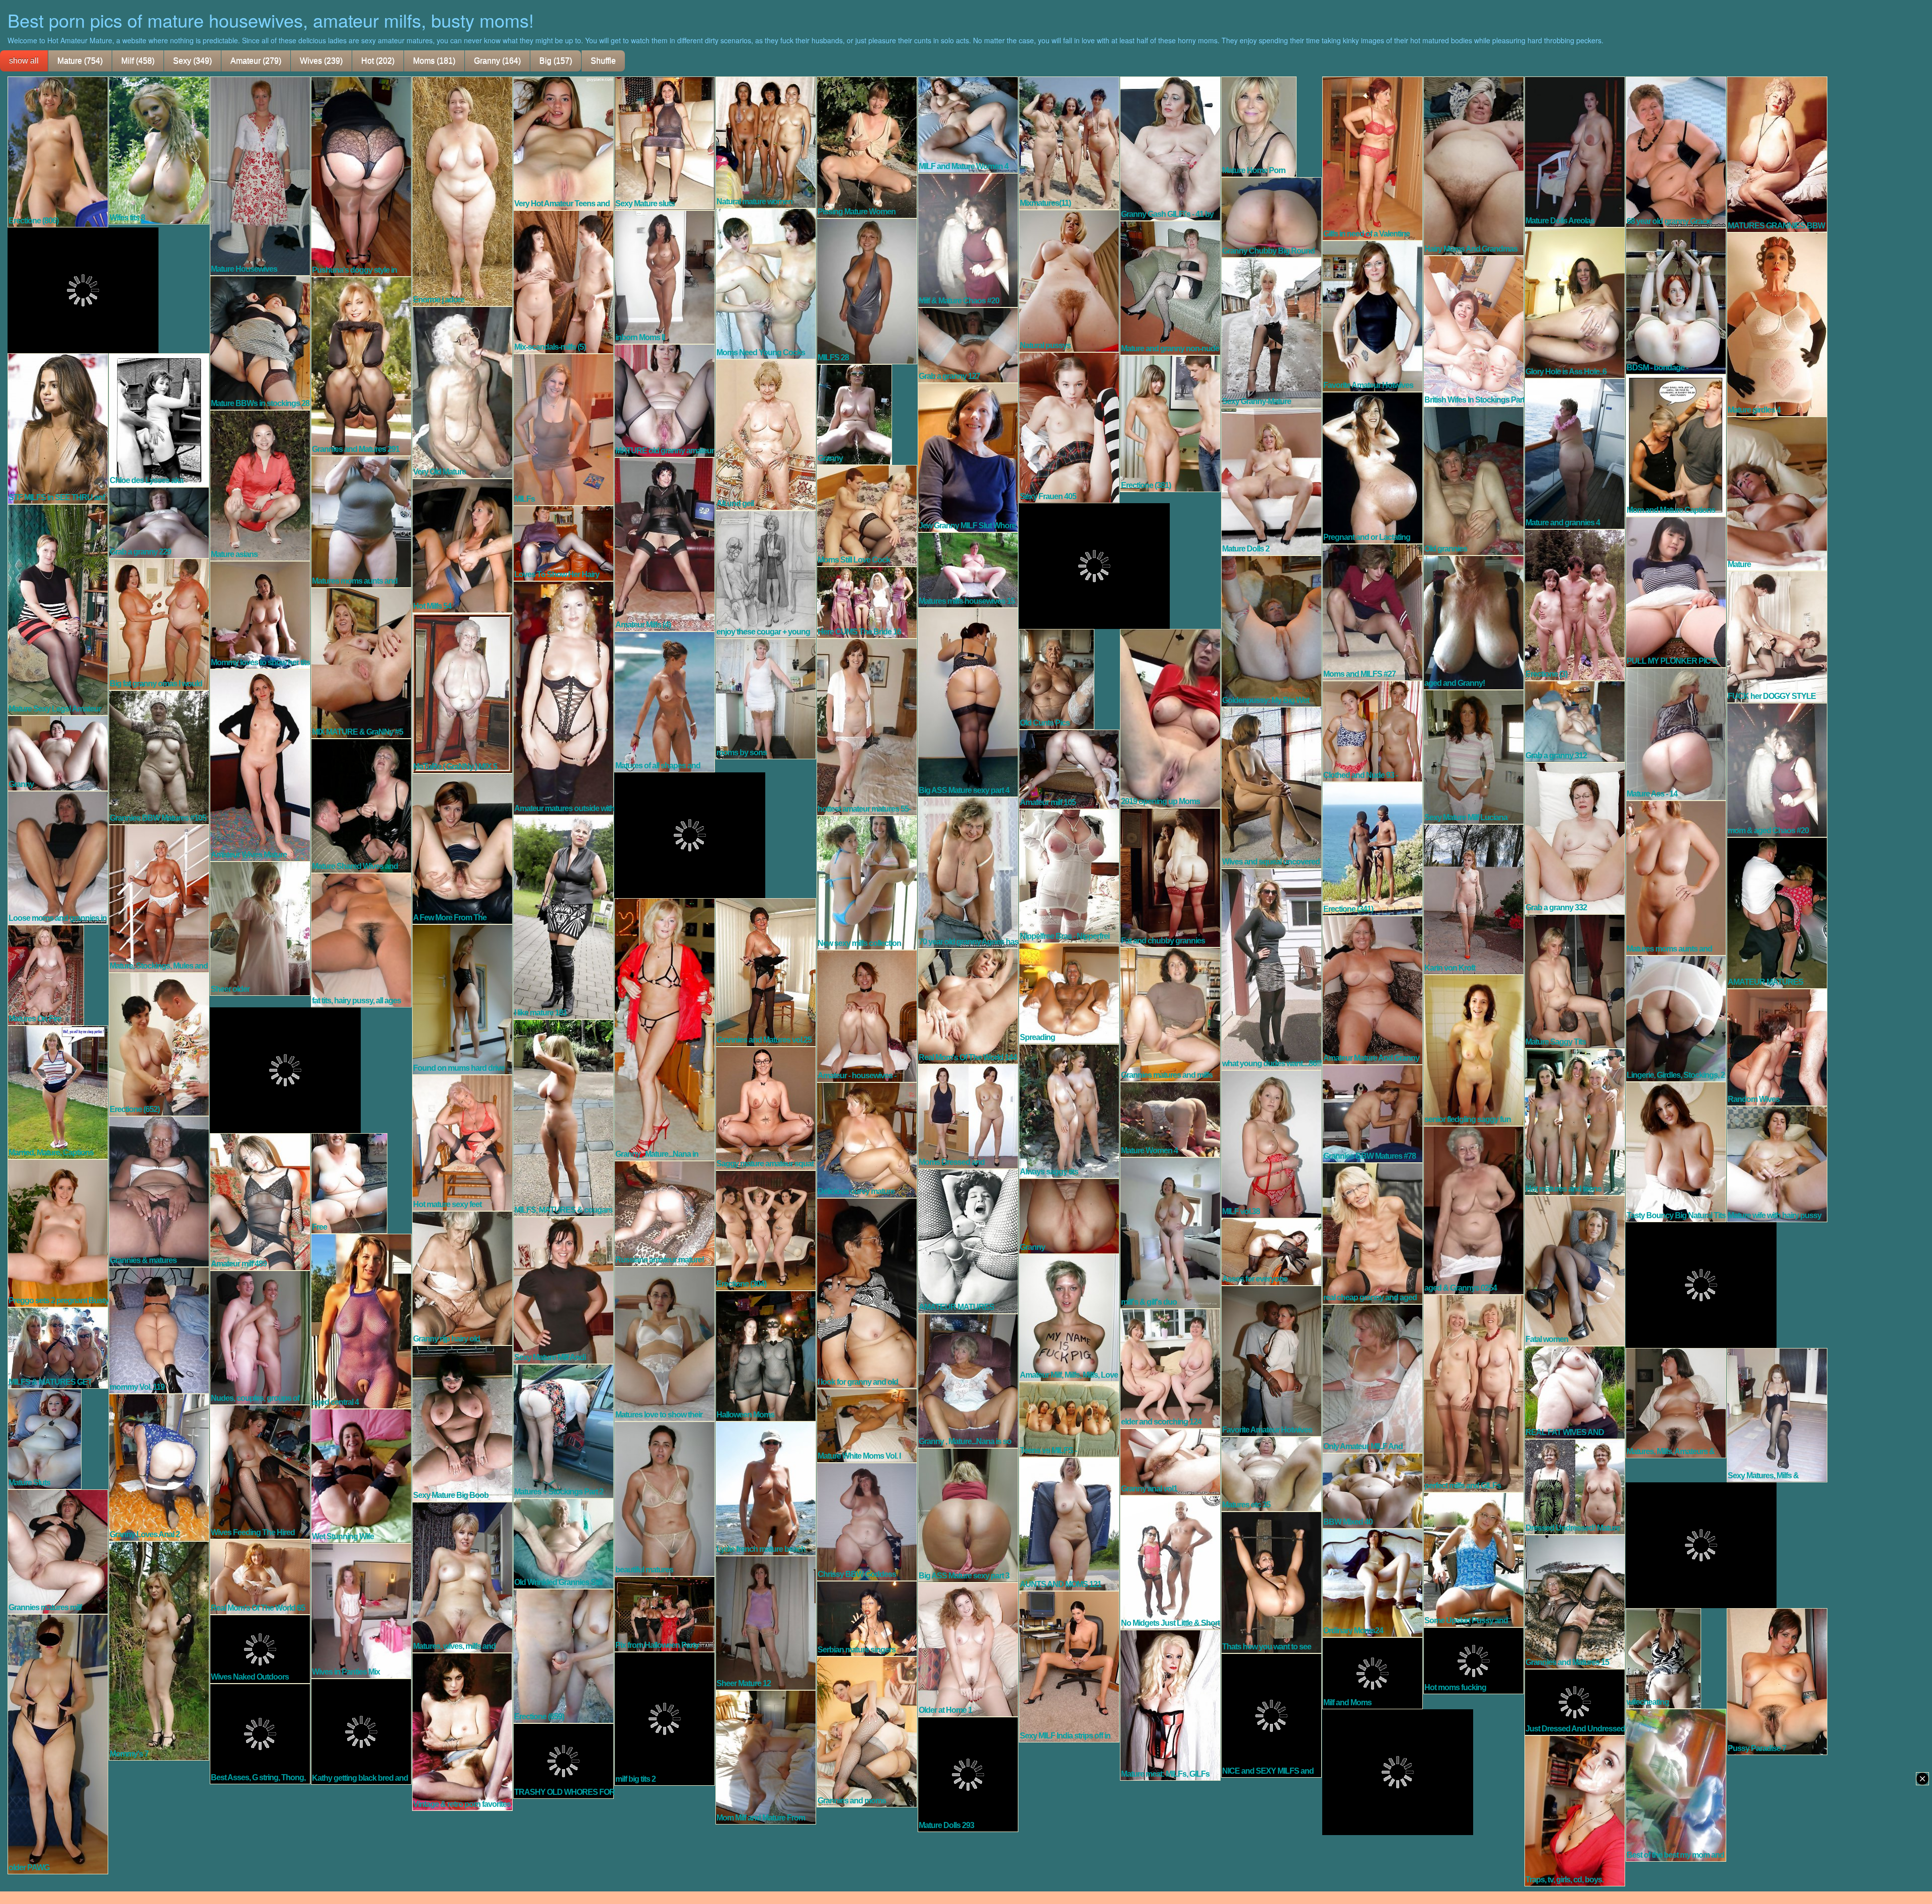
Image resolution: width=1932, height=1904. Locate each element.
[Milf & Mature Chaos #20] (968, 240)
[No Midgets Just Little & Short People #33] (1170, 1562)
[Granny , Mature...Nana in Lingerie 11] (665, 1028)
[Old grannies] (1474, 480)
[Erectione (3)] (1575, 604)
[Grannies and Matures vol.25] (766, 972)
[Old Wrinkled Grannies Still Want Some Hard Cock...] (563, 1543)
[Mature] (1777, 493)
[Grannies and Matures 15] (1575, 1601)
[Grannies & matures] (159, 1191)
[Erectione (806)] (58, 151)
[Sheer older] (260, 928)
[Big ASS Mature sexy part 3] (968, 1515)
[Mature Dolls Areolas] (1575, 151)
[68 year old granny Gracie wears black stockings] (1676, 151)
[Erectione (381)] (1170, 423)
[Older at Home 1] (968, 1649)
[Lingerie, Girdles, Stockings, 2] (1676, 1018)
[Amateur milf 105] (1069, 768)
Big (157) (556, 61)
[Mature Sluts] (45, 1438)
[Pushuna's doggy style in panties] (361, 176)
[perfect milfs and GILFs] (1474, 1393)
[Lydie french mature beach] (766, 1488)
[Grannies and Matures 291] (361, 365)
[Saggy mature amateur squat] (766, 1107)
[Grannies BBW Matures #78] (1373, 1113)
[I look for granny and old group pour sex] (867, 1293)
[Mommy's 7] (159, 1650)
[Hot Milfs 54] (462, 545)
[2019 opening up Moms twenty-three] (1170, 718)
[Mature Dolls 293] (968, 1774)
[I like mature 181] (563, 916)
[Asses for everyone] (1271, 1251)
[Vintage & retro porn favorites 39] (462, 1731)
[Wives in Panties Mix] (361, 1610)
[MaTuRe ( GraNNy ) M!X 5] (462, 692)
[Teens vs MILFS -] (1069, 1418)
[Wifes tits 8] (159, 149)
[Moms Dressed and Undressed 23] (968, 1116)
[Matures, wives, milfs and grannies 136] (462, 1576)
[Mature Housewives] (260, 175)
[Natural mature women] (766, 141)
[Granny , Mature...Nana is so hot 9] (968, 1380)
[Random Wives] (1777, 1047)
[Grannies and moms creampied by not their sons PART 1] (867, 1731)
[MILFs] (563, 429)
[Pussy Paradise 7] (1777, 1681)
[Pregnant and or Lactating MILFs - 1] (1373, 467)
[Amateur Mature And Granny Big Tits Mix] (1373, 989)
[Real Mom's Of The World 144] (968, 1005)
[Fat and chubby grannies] (1170, 877)
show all (24, 61)
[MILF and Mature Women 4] (968, 124)
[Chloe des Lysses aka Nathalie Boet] (159, 419)
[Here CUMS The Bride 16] (867, 602)
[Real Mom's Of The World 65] (260, 1576)
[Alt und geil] (766, 434)
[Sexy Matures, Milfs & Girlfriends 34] (1777, 1414)
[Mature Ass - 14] (1676, 733)
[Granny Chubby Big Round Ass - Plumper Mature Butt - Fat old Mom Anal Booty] (1271, 216)
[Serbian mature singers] (867, 1618)
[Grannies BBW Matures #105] (159, 757)
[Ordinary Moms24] (1373, 1582)
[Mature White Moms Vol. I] (867, 1425)
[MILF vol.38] (1271, 1143)
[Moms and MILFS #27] (1373, 611)
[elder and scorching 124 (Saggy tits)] (1170, 1368)
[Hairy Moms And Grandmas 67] (1474, 165)
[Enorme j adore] (462, 191)
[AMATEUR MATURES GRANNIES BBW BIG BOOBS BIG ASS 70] (1777, 912)
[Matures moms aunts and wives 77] (361, 521)
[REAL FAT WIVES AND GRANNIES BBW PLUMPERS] (1575, 1392)
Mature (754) (80, 61)
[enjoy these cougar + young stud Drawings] (766, 574)
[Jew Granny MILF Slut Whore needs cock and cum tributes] (968, 457)
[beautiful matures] (665, 1498)
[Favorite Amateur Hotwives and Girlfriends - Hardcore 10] (1271, 1360)
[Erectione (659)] (563, 1655)
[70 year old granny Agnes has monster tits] (968, 872)
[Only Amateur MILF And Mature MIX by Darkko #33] (1373, 1378)
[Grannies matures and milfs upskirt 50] (1170, 1014)
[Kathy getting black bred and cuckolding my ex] (361, 1731)
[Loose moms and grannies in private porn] (58, 857)
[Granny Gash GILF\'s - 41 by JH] (1170, 148)
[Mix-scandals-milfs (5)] (563, 281)
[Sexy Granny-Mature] (1271, 332)
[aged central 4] (361, 1320)
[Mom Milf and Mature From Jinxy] (766, 1757)
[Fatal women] (1575, 1270)
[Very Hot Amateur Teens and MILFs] (563, 142)
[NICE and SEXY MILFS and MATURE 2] (1271, 1715)
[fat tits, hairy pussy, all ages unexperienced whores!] (361, 939)
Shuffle (603, 61)
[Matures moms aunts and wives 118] (1676, 877)
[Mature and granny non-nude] (1170, 287)
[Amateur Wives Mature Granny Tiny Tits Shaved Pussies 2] (260, 764)
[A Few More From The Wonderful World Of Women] (462, 848)
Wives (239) (321, 61)
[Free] (349, 1182)
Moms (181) (434, 61)
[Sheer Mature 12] (766, 1622)
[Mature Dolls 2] (1271, 481)
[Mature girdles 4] (1777, 324)
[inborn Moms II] (665, 276)
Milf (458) (138, 61)
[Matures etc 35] (1271, 1473)
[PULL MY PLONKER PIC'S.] (1676, 591)
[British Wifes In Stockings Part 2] (1474, 330)
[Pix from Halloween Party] (665, 1613)
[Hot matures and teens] (1575, 1121)
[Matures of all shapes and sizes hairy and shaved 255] (665, 701)
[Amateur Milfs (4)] (665, 543)
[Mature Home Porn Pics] (1259, 126)
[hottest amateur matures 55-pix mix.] (867, 726)
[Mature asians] (260, 485)
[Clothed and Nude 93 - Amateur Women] (1373, 731)
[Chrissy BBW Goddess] (867, 1521)
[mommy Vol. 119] (159, 1329)
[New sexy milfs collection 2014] (867, 882)
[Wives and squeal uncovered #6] (1271, 787)
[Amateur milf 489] (260, 1201)
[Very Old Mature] (462, 391)
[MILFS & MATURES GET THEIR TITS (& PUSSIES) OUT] (58, 1347)
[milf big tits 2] (665, 1718)
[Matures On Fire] (46, 974)
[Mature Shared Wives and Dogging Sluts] (361, 805)
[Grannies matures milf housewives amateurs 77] (58, 1551)
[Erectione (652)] (159, 1044)
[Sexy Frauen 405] (1069, 427)
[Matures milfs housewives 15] (968, 569)
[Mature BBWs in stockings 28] (260, 342)
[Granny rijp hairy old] (462, 1278)
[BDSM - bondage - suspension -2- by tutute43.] (1676, 300)
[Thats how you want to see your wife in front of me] (1271, 1581)
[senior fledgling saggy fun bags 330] (1474, 1050)
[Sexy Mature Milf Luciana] (1474, 756)
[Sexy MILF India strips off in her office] (1069, 1666)
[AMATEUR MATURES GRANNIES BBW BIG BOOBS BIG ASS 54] (968, 1240)
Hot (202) (378, 61)
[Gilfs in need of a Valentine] (1373, 157)
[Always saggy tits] (1069, 1110)
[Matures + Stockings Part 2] (563, 1431)
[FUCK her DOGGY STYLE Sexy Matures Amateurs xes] (1777, 636)
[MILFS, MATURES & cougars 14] (563, 1117)
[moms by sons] (766, 698)
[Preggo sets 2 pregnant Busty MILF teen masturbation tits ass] (58, 1232)
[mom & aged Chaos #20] (1777, 769)
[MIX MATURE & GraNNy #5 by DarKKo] (361, 662)
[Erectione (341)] (1373, 848)
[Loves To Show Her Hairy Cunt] (563, 542)
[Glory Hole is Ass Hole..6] (1575, 302)
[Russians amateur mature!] (665, 1213)
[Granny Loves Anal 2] (159, 1467)
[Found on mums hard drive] (462, 999)
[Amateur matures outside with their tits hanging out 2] (563, 697)
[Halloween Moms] (766, 1355)
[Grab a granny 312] (1575, 721)
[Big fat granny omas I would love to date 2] (159, 623)
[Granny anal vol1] (1170, 1461)
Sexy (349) (192, 61)
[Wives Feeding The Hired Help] (260, 1471)
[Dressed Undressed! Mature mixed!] (1575, 1486)
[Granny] (854, 414)
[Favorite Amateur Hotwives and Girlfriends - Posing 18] (1373, 315)
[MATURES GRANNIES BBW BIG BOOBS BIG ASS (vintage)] (1777, 153)
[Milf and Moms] (1373, 1673)
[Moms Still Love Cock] (867, 515)
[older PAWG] (58, 1743)
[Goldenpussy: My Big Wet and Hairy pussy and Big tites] (1271, 630)
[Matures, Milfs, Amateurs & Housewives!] (1676, 1402)
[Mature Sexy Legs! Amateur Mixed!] (58, 609)
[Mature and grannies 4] (1575, 453)
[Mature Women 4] (1170, 1119)
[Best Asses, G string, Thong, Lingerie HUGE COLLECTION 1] (260, 1733)
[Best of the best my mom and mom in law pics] (1676, 1784)
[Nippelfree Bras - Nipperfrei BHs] (1069, 875)
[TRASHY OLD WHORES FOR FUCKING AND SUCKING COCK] (563, 1760)
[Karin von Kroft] (1474, 899)
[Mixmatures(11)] (1069, 142)
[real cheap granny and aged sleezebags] (1373, 1233)
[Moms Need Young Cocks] (766, 283)
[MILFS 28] (867, 290)
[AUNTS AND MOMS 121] (1069, 1523)
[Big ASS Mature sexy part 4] (968, 701)
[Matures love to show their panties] (665, 1343)
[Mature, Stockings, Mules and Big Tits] (159, 898)
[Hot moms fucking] (1474, 1660)
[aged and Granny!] (1474, 622)
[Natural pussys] (1069, 280)
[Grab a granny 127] (968, 344)
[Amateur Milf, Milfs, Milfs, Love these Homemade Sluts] (1069, 1317)
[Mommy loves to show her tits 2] (260, 614)
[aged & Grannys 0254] (1474, 1210)
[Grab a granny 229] (159, 522)
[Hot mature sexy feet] (462, 1142)
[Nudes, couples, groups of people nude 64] (260, 1337)
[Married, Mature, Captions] (58, 1091)
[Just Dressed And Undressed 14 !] (1575, 1701)
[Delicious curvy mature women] (867, 1139)
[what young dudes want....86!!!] (1271, 969)
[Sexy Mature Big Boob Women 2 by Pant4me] (462, 1423)
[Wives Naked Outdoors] (260, 1648)
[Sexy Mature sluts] (665, 142)
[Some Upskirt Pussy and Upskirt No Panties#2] (1474, 1559)
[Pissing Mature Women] (867, 146)
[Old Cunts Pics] (1057, 678)
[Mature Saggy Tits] (1575, 981)
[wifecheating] (1663, 1657)
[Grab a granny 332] (1575, 837)
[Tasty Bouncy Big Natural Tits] (1676, 1151)
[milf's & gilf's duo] (1170, 1232)
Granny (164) (497, 61)
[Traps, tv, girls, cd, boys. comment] (1575, 1810)
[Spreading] (1069, 993)
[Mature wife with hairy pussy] (1777, 1163)
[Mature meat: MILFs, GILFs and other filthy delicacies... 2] (1170, 1704)
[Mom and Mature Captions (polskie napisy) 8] (1676, 445)
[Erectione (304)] (766, 1230)
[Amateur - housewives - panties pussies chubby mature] (867, 1015)
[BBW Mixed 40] (1373, 1490)
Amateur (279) (256, 61)
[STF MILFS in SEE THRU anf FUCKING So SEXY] (58, 428)
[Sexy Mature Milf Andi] (563, 1290)
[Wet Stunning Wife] (361, 1475)
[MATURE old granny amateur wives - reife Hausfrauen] (665, 400)
